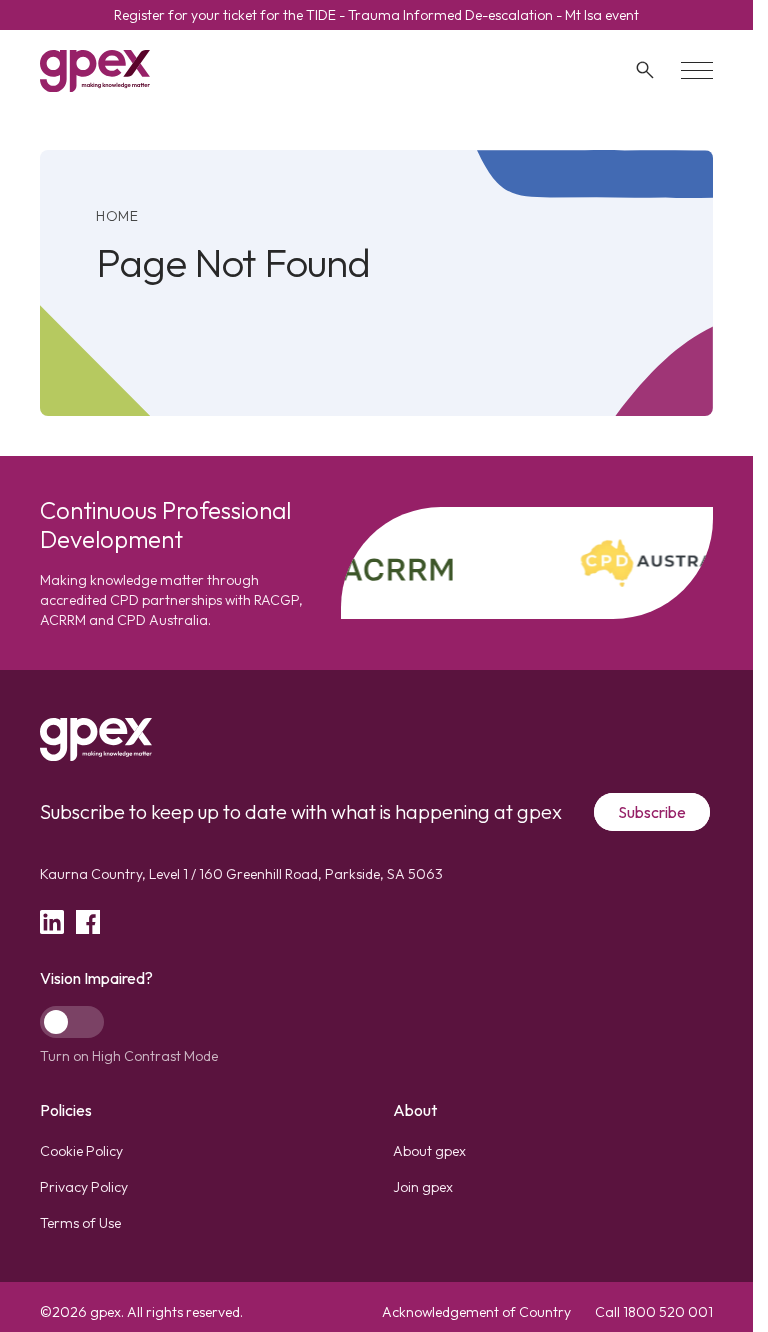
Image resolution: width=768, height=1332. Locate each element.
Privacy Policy (84, 1187)
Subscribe (652, 812)
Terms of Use (80, 1223)
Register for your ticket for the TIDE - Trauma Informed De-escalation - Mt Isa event (376, 15)
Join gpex (423, 1187)
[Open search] (645, 70)
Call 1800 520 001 (654, 1312)
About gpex (429, 1151)
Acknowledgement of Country (476, 1312)
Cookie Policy (81, 1151)
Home (117, 216)
